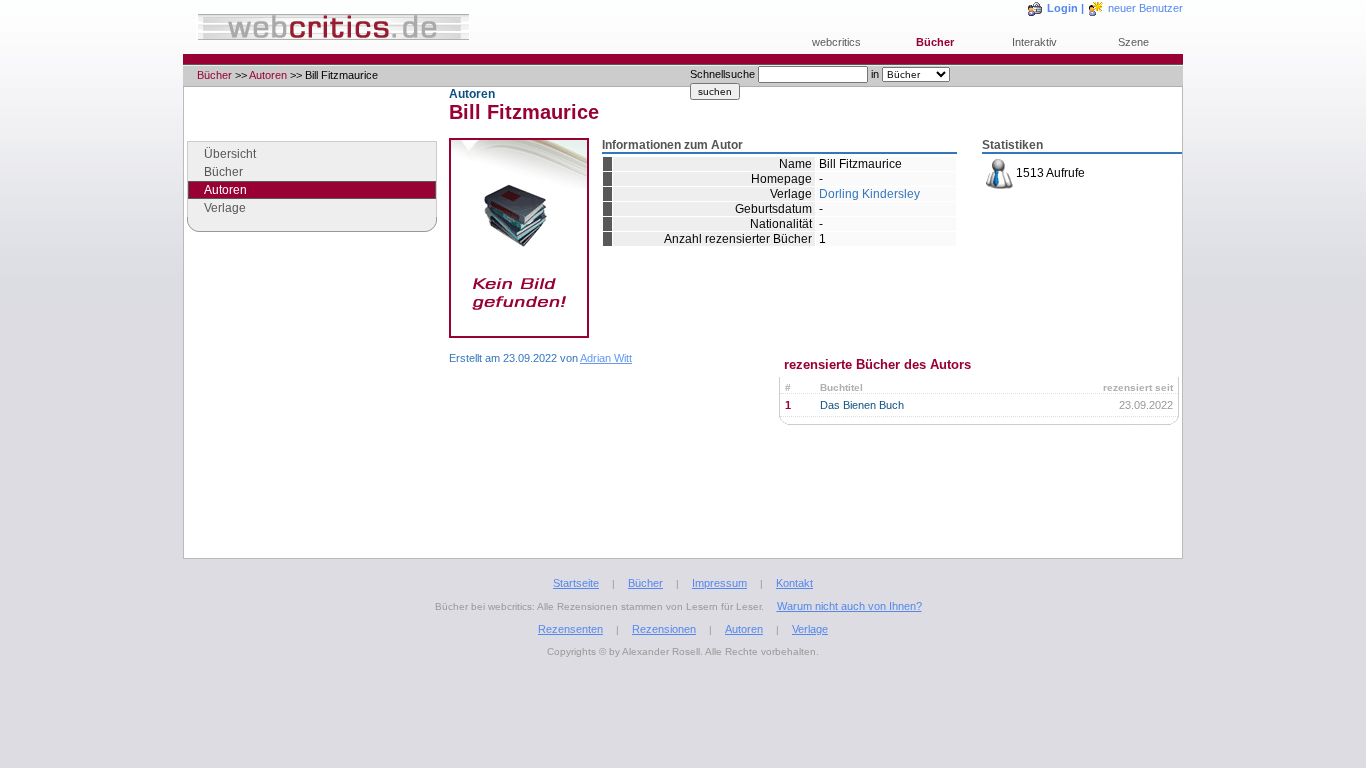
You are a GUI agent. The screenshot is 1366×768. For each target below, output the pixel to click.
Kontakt (794, 583)
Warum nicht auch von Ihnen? (849, 606)
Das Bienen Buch (862, 405)
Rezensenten (570, 629)
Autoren (268, 75)
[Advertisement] (312, 414)
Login (1062, 8)
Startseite (576, 583)
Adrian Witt (606, 358)
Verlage (225, 208)
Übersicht (230, 154)
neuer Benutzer (1145, 8)
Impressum (719, 583)
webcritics (836, 42)
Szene (1133, 42)
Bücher (935, 42)
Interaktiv (1034, 42)
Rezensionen (664, 629)
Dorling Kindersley (869, 194)
